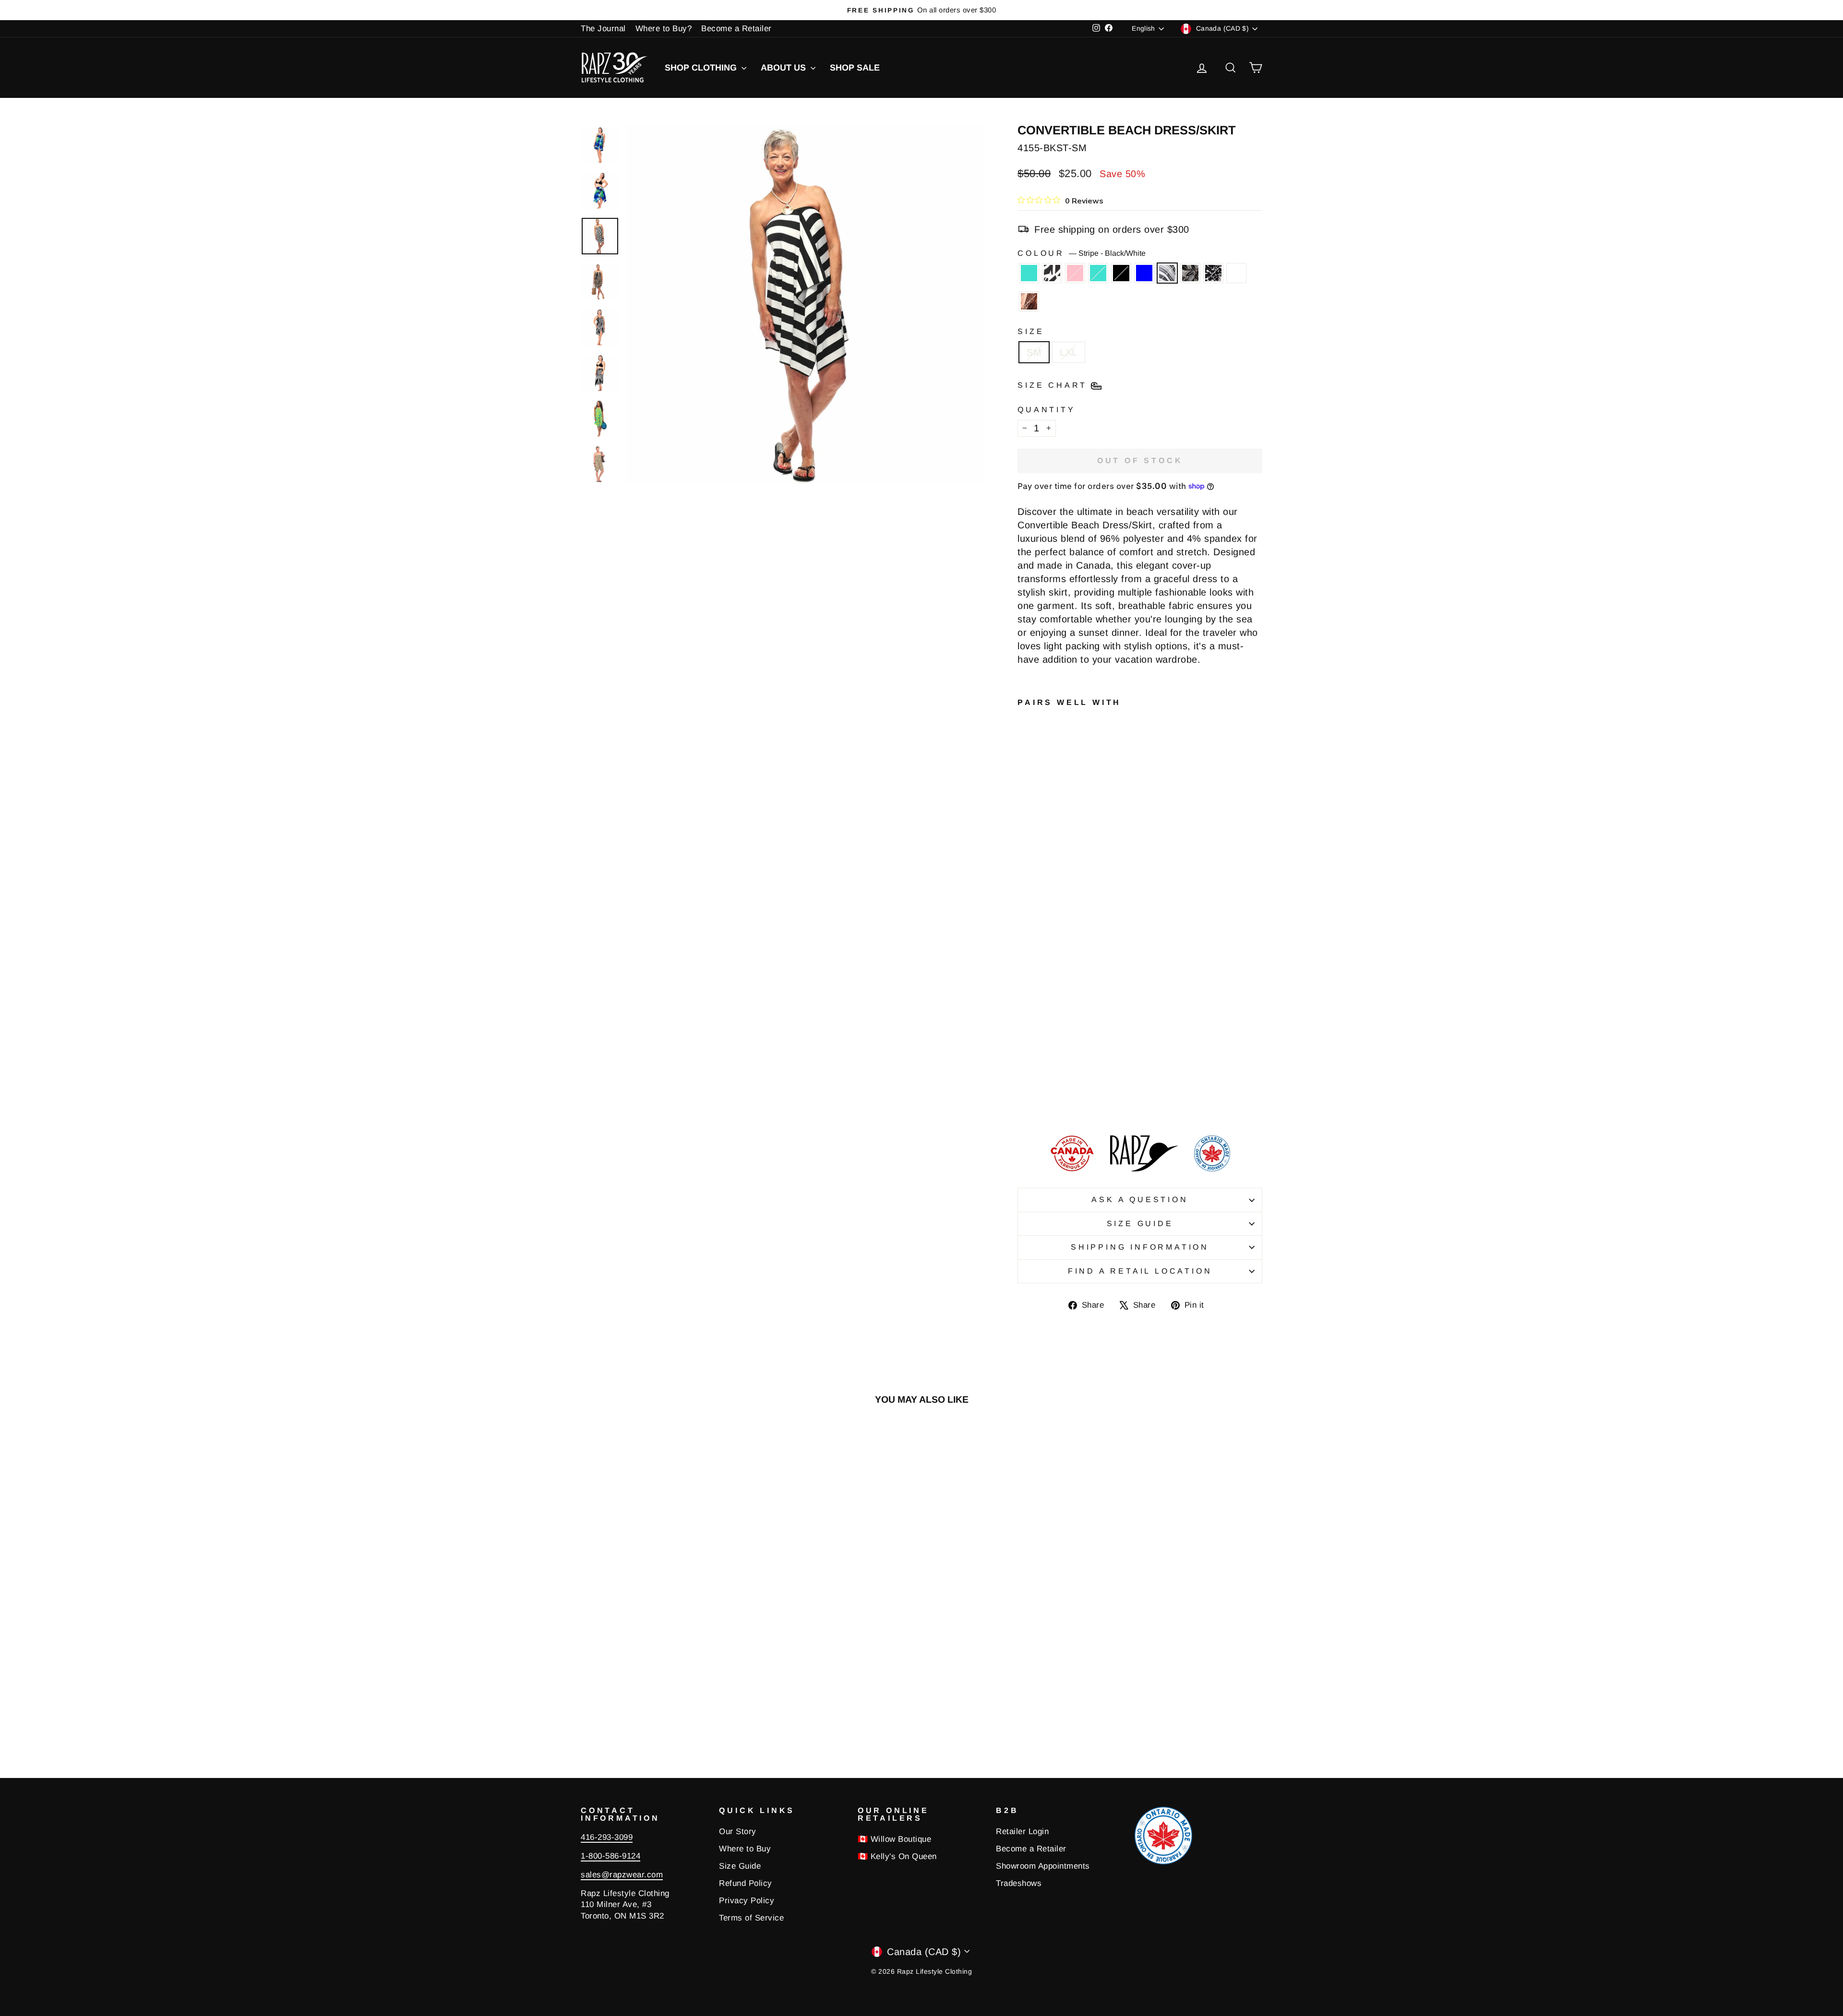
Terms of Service (751, 1918)
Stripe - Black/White (1167, 273)
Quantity (1046, 410)
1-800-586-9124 (610, 1856)
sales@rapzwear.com (622, 1875)
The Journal (603, 29)
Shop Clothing (702, 68)
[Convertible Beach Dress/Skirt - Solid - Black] (1024, 1090)
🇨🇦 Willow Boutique (895, 1839)
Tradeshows (1019, 1883)
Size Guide (1140, 1223)
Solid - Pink (1075, 273)
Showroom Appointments (1043, 1866)
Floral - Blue (1144, 273)
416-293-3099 (607, 1837)
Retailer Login (1022, 1831)
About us (784, 68)
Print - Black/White (1213, 273)
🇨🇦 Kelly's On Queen (897, 1856)
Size (1031, 331)
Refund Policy (746, 1883)
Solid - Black (1121, 273)
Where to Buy (745, 1849)
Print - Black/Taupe (1190, 273)
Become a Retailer (736, 29)
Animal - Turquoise (1029, 273)
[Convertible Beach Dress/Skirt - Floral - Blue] (1037, 1090)
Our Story (738, 1831)
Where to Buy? (664, 29)
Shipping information (1140, 1247)
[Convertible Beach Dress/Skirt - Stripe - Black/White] (1050, 1090)
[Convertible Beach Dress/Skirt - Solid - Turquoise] (1063, 1079)
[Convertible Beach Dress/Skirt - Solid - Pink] (1050, 1079)
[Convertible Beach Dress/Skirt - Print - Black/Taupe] (1063, 1090)
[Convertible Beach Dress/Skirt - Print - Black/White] (1024, 1101)
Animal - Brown (1029, 301)
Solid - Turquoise (1098, 273)
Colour (1082, 253)
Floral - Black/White (1052, 273)
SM (1034, 352)
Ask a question (1140, 1199)
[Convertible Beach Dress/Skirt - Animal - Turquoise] (1024, 1079)
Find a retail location (1140, 1271)
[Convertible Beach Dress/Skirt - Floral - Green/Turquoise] (1037, 1101)
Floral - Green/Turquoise (1236, 273)
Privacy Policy (747, 1901)
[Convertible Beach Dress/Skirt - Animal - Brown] (1050, 1101)
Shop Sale (855, 68)
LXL (1069, 352)
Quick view (662, 1661)
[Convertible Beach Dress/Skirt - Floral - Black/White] (1037, 1079)
